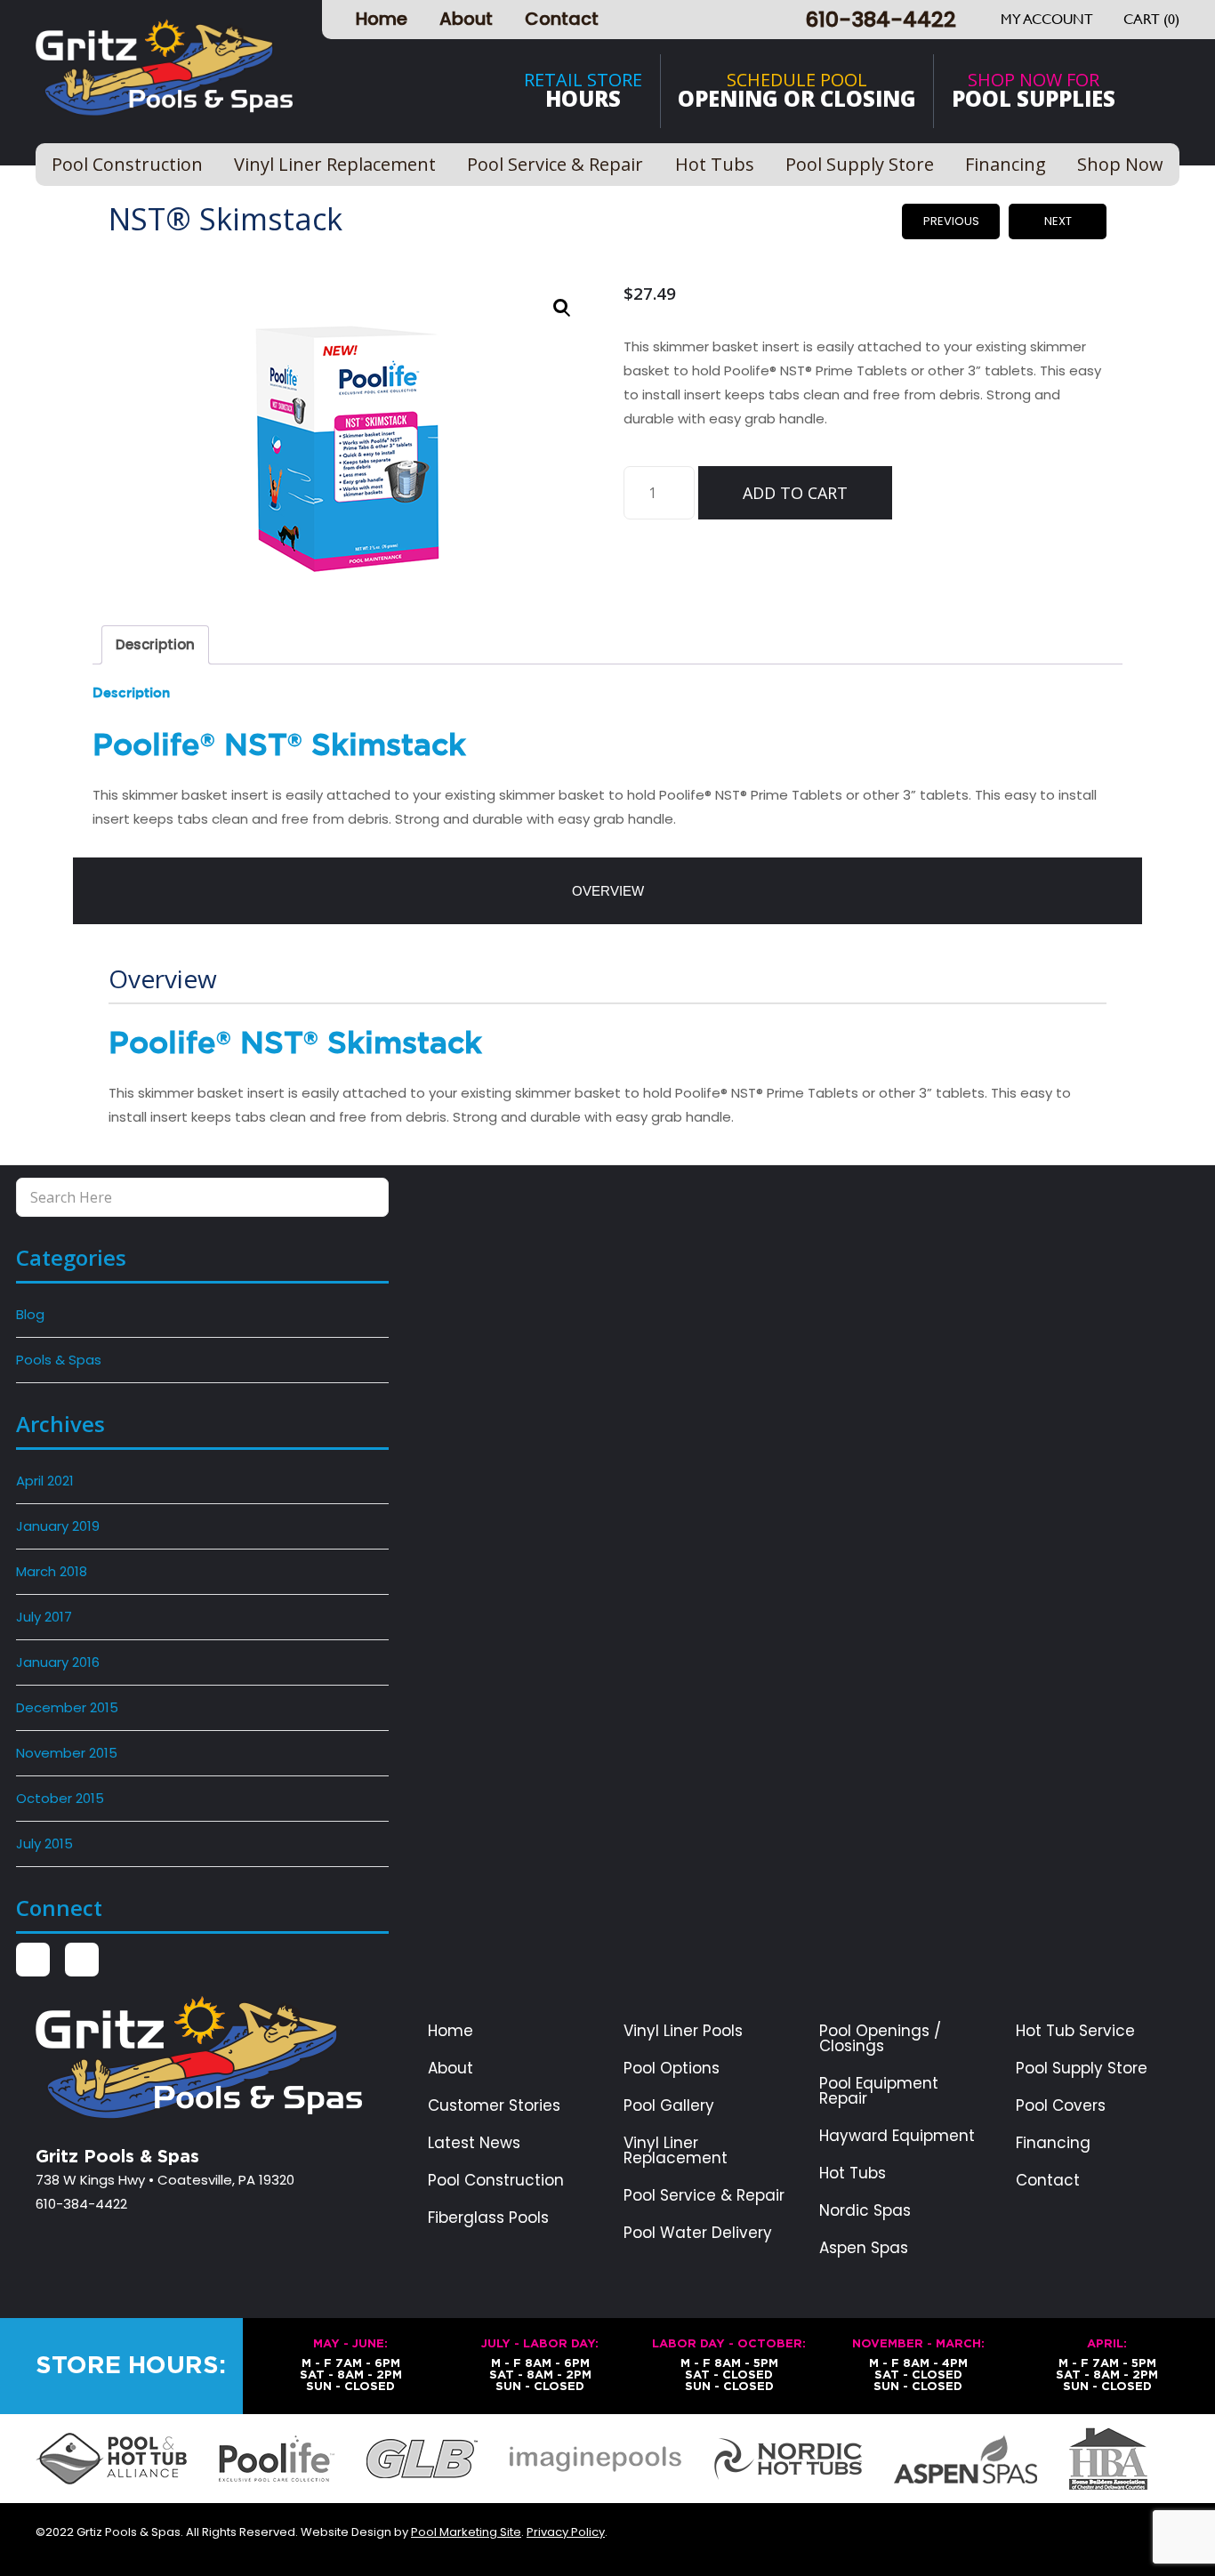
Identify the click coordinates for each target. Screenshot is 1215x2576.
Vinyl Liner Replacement (676, 2151)
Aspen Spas (864, 2248)
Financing (1053, 2143)
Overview (608, 891)
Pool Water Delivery (698, 2233)
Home (382, 19)
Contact (562, 19)
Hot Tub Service (1075, 2031)
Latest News (474, 2143)
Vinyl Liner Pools (683, 2031)
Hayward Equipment (897, 2136)
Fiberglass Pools (488, 2218)
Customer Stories (494, 2106)
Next (1058, 221)
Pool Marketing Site (466, 2532)
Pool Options (672, 2069)
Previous (951, 221)
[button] (562, 308)
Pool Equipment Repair (879, 2091)
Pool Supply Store (1082, 2069)
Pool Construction (496, 2181)
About (466, 19)
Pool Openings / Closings (880, 2039)
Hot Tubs (853, 2173)
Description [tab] (155, 644)
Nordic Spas (865, 2211)
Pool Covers (1061, 2106)
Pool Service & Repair (704, 2196)
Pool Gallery (669, 2106)
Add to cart (795, 493)
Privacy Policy (566, 2532)
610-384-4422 (881, 19)
